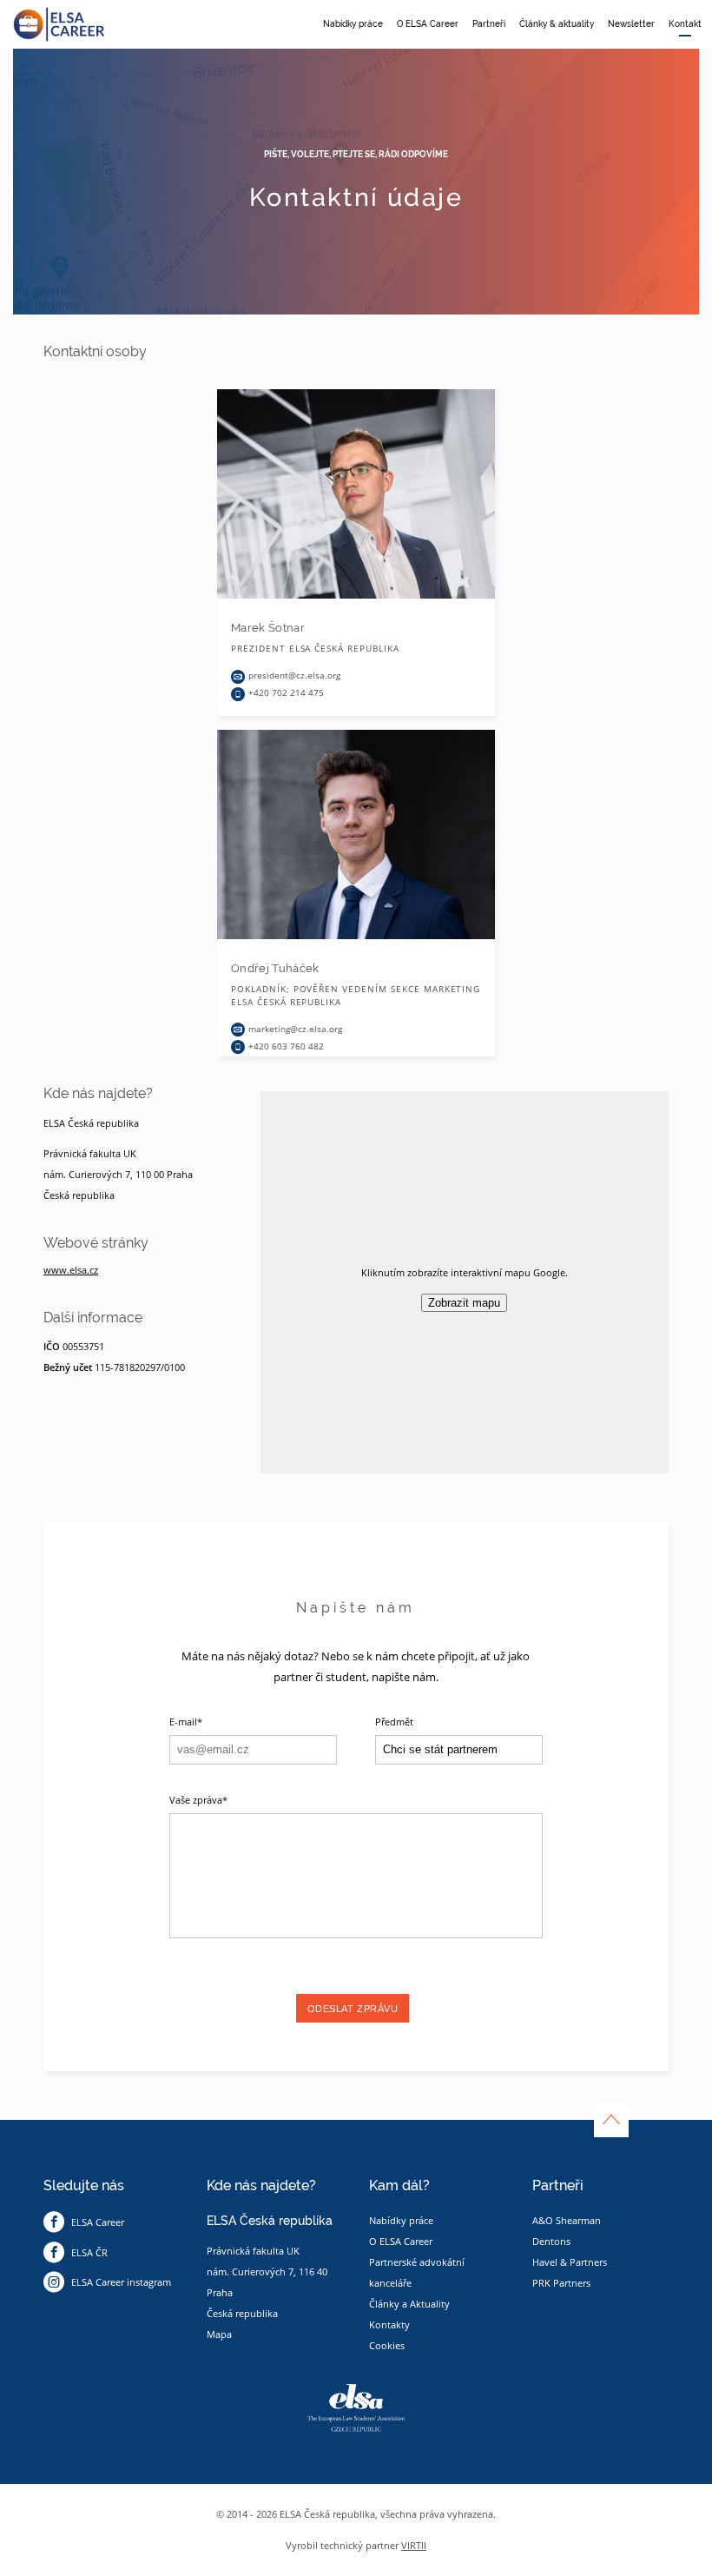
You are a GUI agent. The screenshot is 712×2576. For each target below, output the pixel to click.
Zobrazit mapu (464, 1303)
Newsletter (631, 24)
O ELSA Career (428, 24)
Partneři (489, 24)
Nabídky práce (353, 24)
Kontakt (685, 24)
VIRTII (414, 2545)
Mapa (219, 2334)
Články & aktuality (557, 24)
